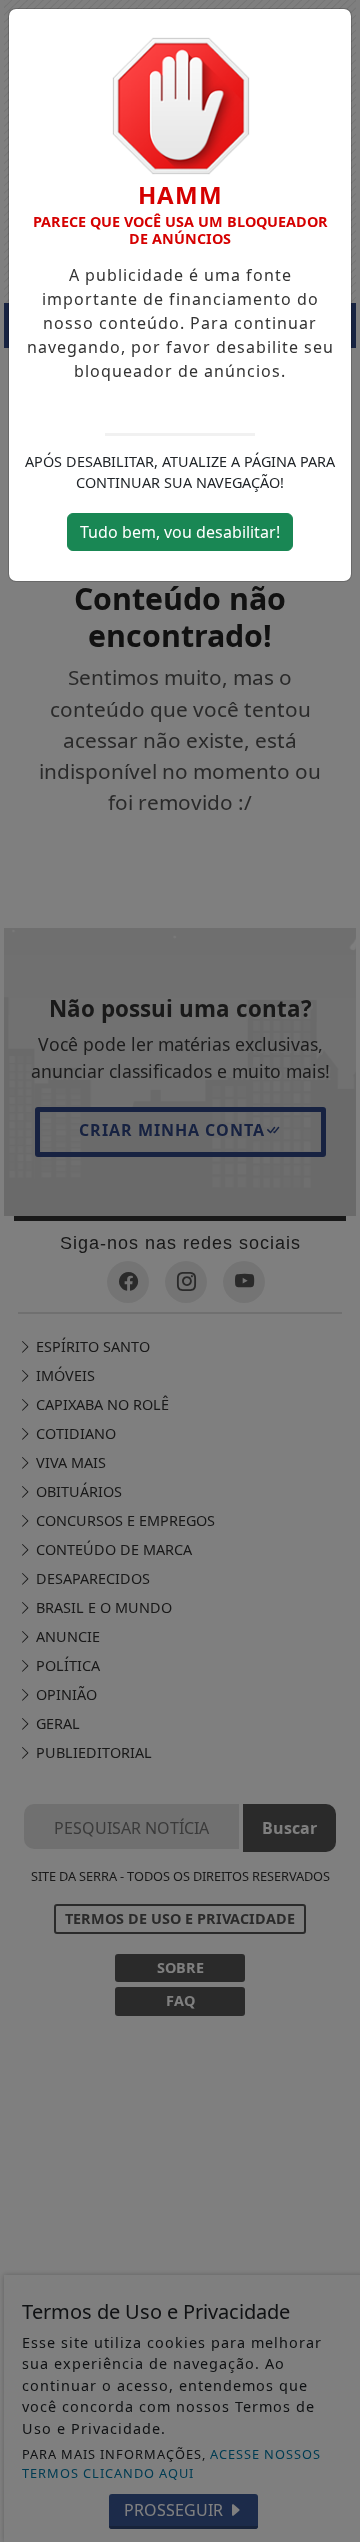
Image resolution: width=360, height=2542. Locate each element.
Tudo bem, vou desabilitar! (180, 532)
